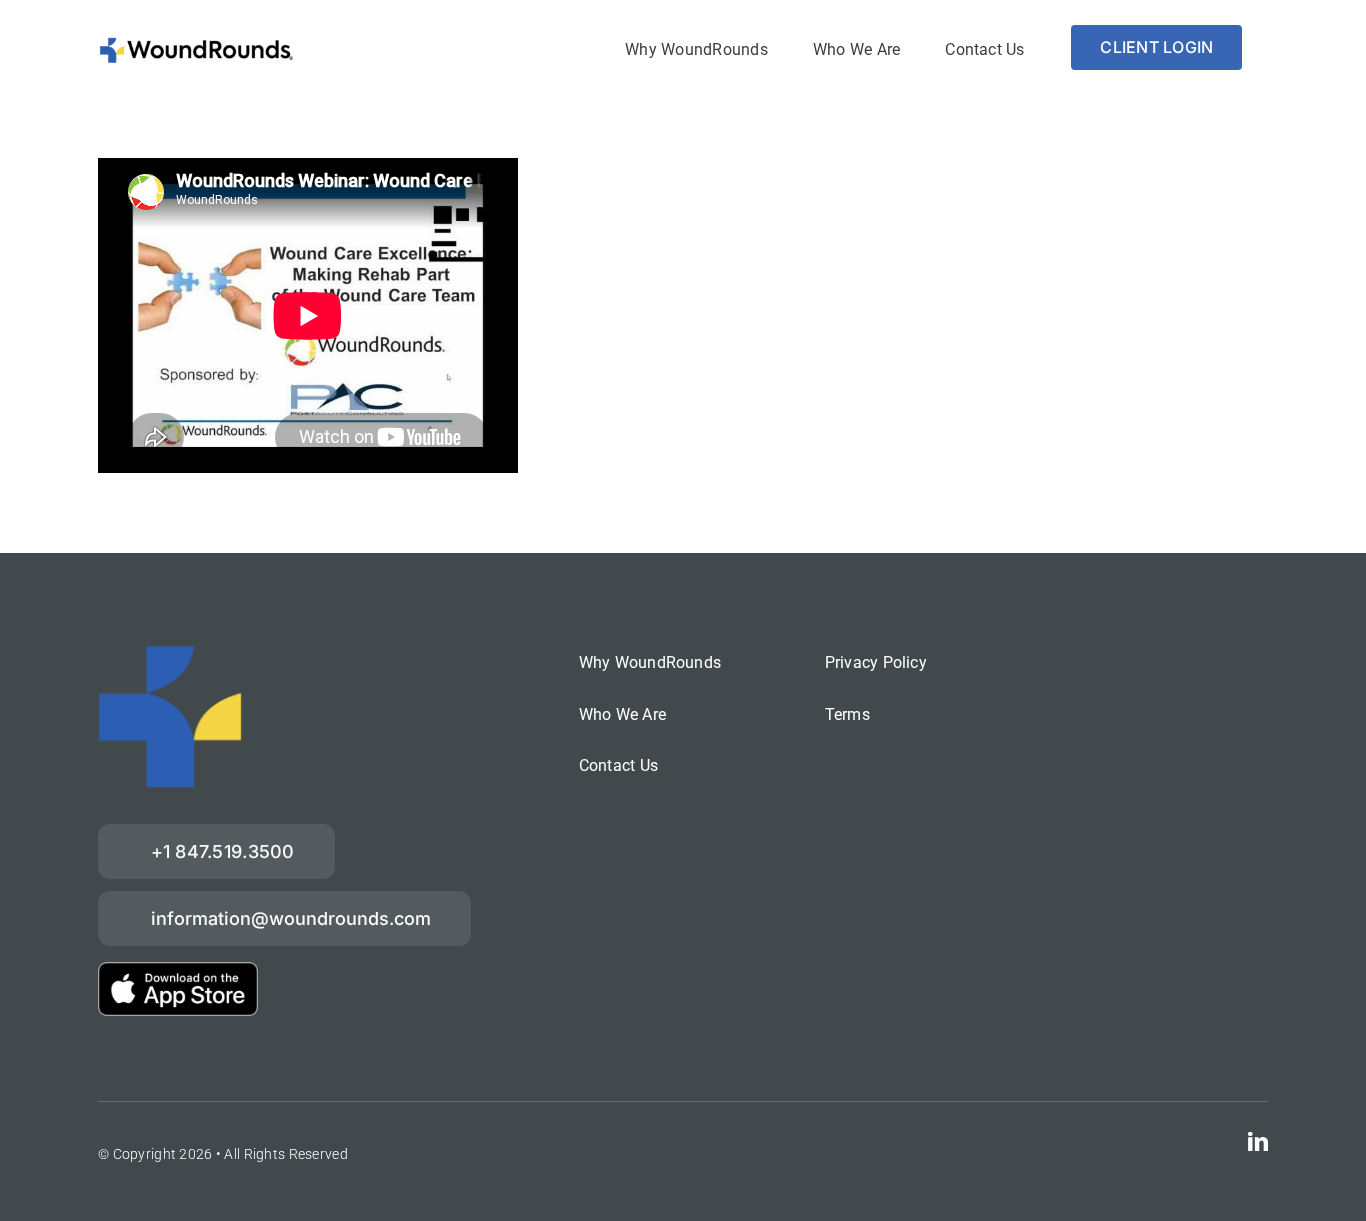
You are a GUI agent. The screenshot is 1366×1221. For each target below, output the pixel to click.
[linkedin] (1258, 1142)
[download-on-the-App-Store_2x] (178, 971)
